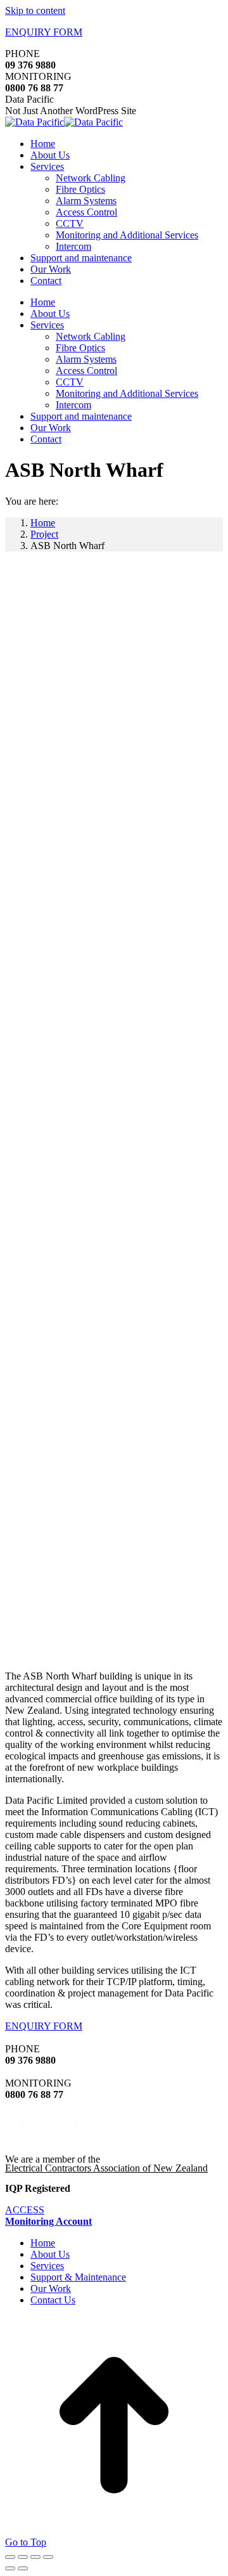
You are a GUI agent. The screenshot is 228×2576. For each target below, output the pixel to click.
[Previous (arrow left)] (10, 2568)
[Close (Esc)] (10, 2557)
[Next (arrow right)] (23, 2568)
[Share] (23, 2557)
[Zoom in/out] (48, 2557)
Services (47, 2266)
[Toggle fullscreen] (35, 2557)
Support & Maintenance (78, 2277)
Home (43, 2243)
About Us (50, 2254)
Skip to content (35, 10)
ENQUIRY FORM (44, 32)
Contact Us (53, 2300)
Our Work (51, 2288)
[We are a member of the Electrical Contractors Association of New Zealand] (44, 2139)
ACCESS (48, 2216)
